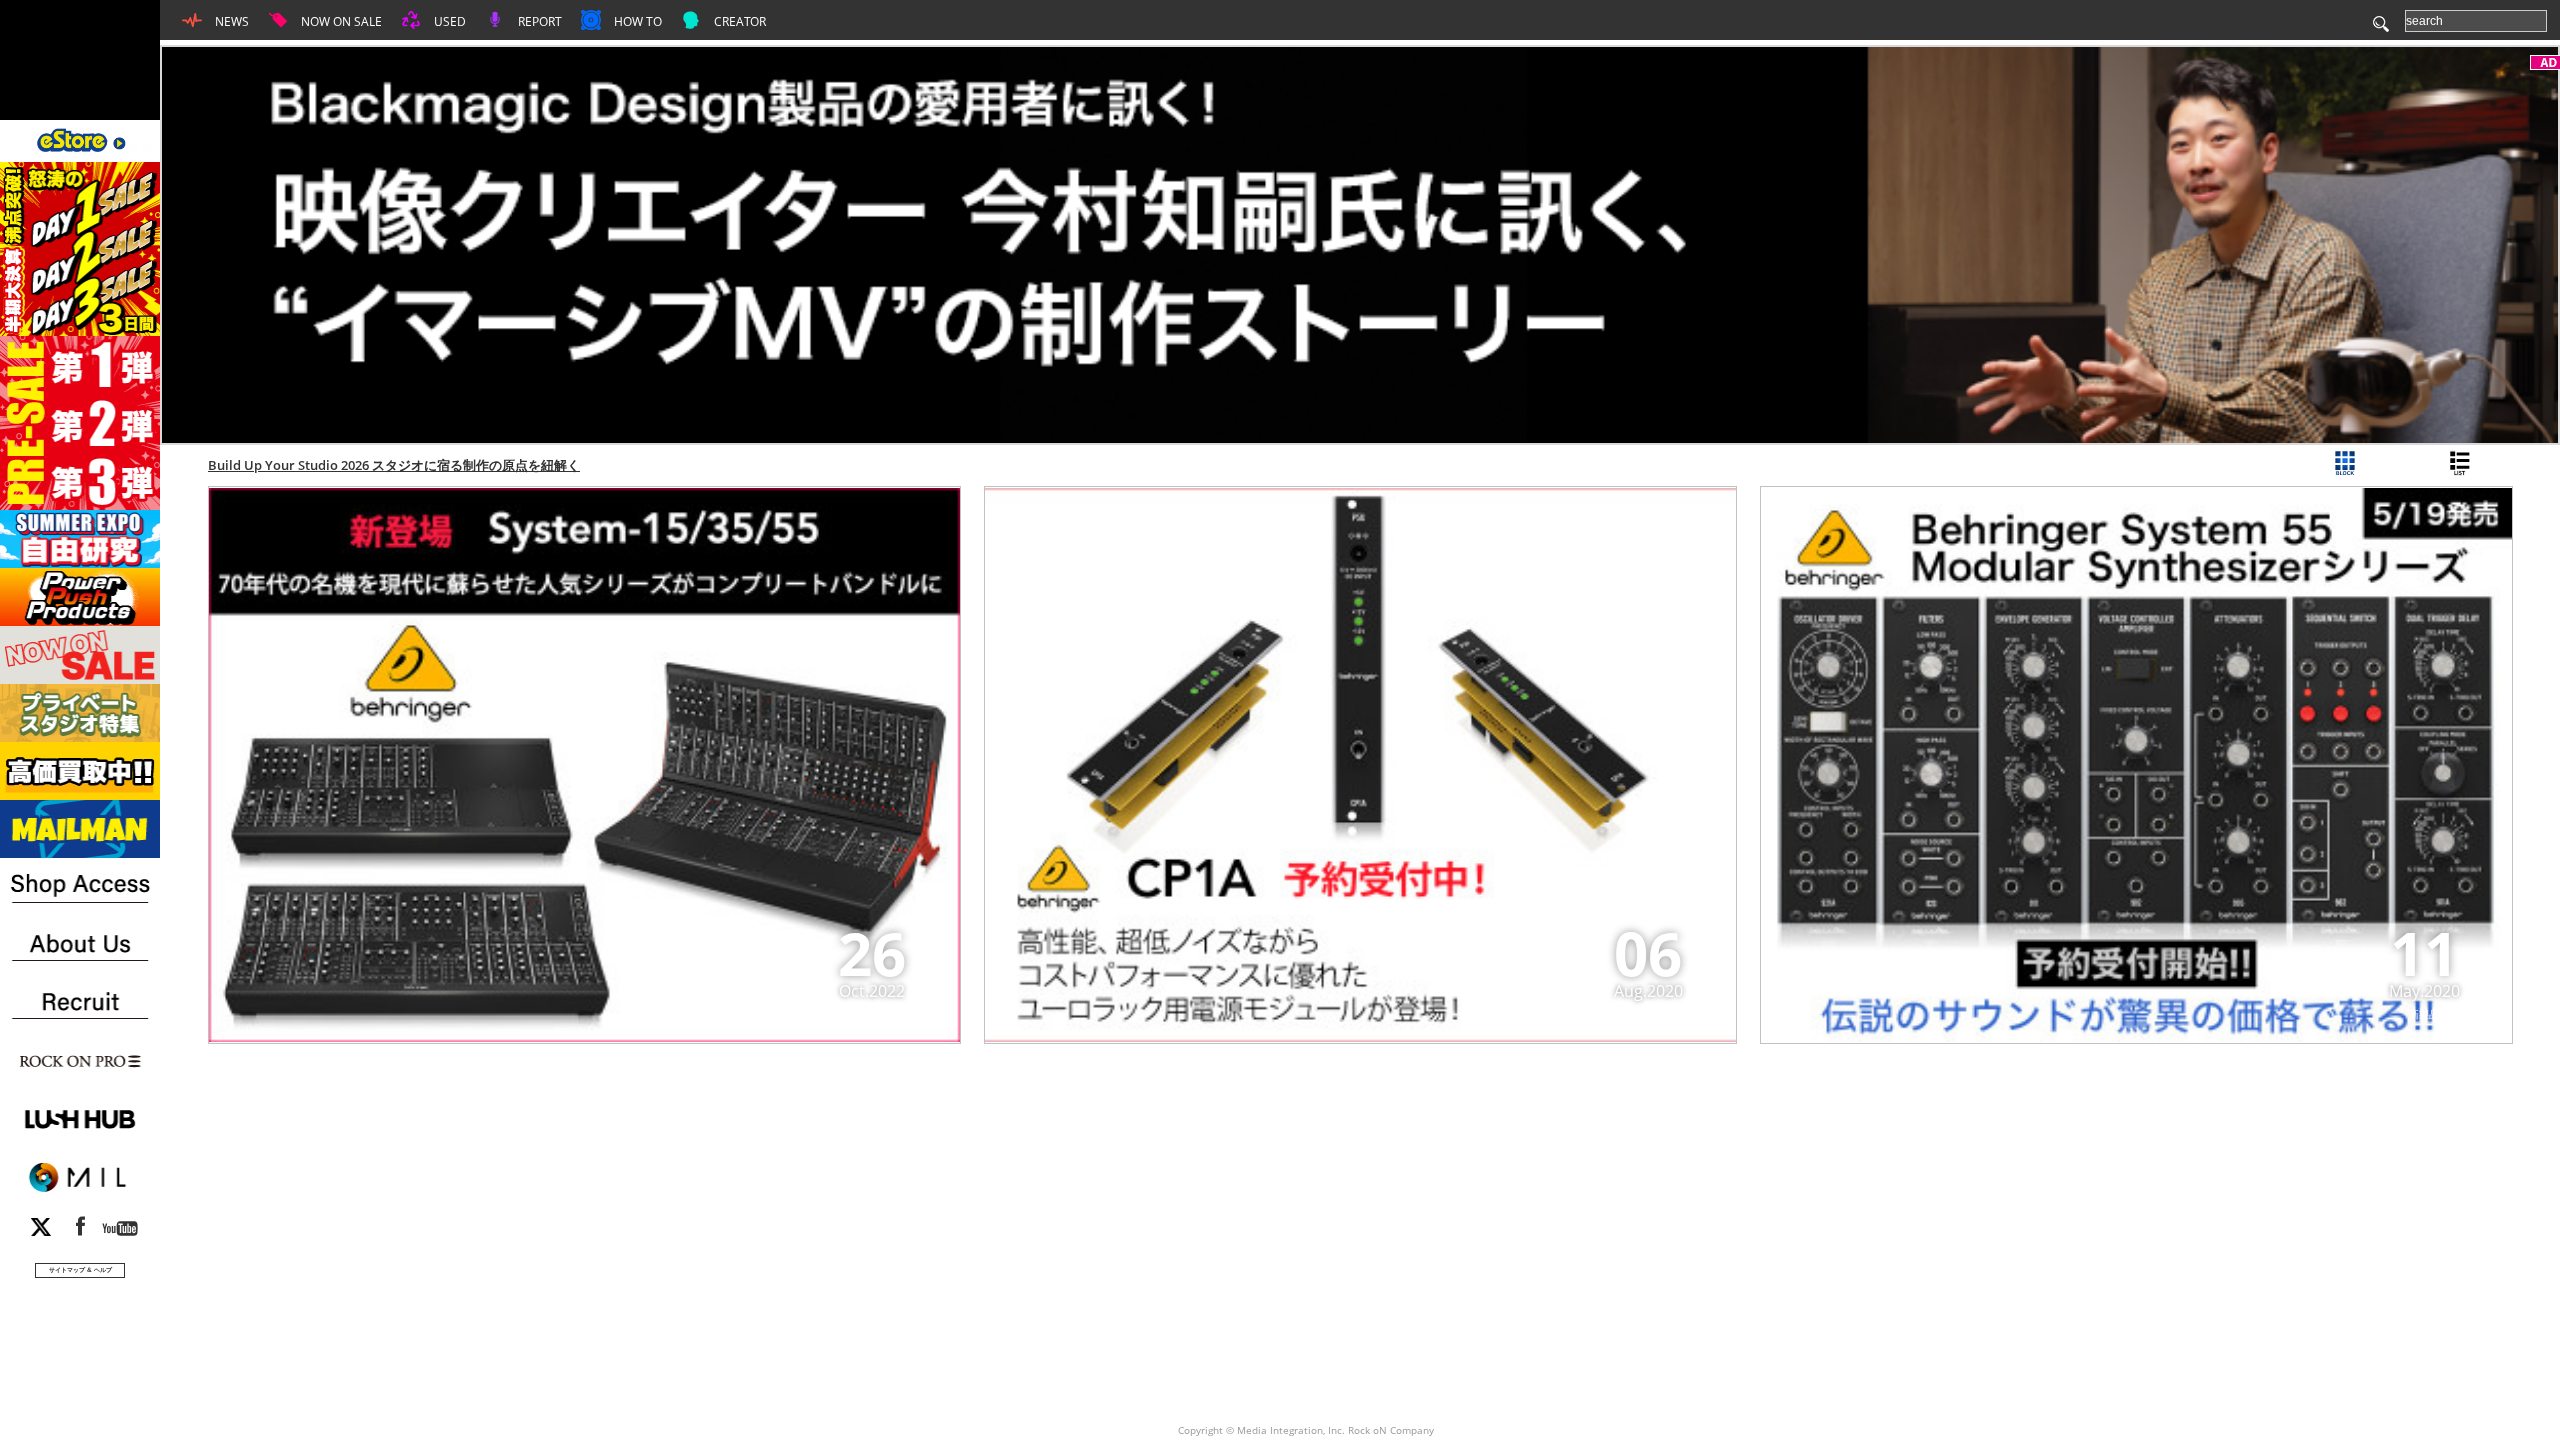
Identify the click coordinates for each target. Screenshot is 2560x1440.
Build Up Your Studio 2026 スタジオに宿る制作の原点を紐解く (394, 465)
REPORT (538, 21)
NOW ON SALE (340, 21)
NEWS (230, 21)
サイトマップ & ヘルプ (80, 1269)
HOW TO (636, 21)
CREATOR (738, 21)
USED (448, 21)
